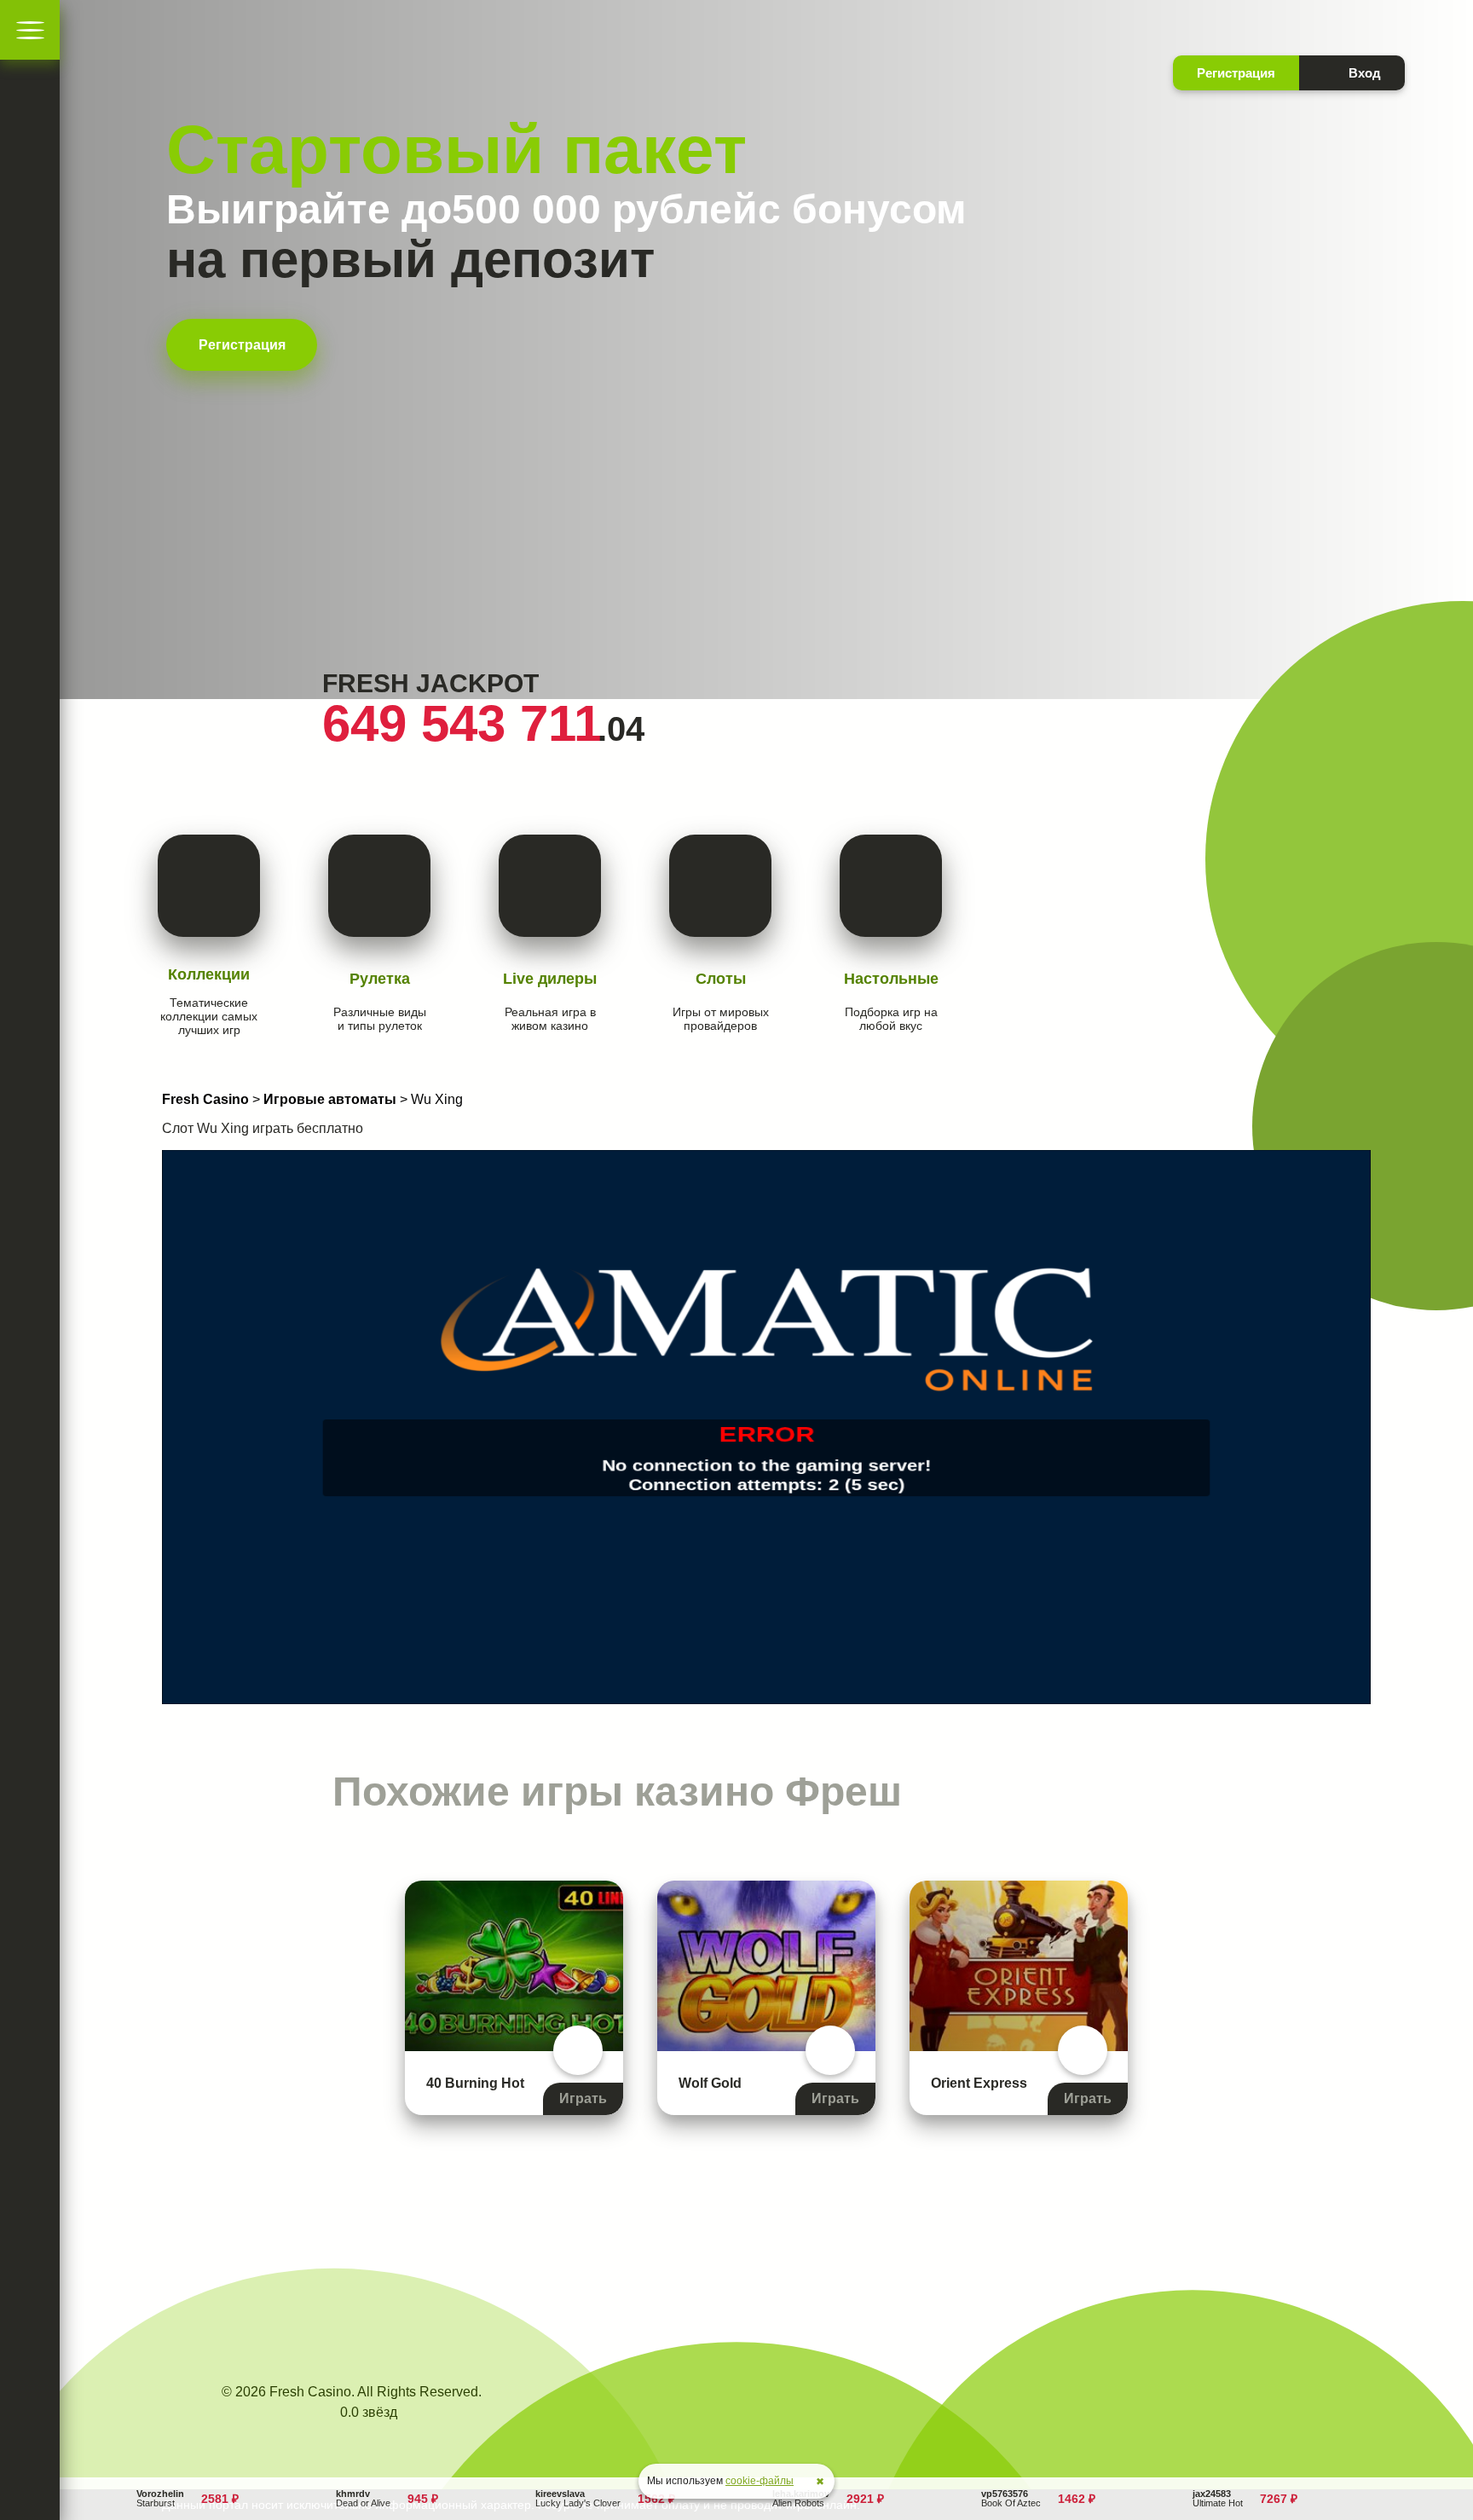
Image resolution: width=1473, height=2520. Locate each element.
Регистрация (242, 345)
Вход (1365, 73)
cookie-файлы (760, 2481)
